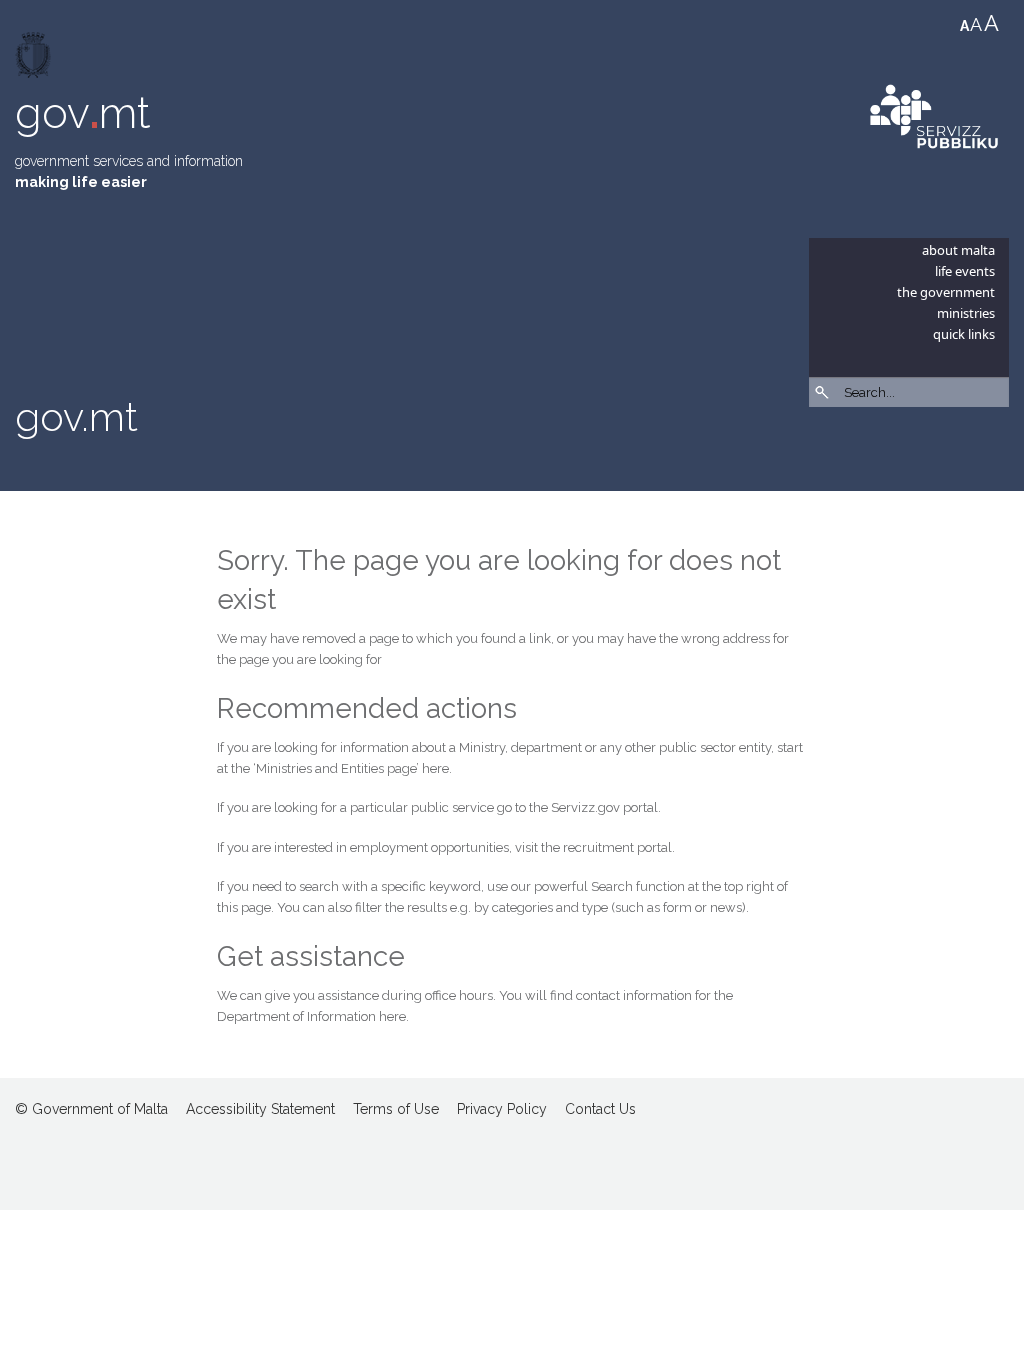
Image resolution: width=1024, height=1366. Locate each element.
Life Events (965, 271)
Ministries (966, 313)
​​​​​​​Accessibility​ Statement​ (260, 1109)
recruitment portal (617, 847)
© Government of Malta (91, 1109)
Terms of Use (396, 1109)
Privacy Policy (502, 1109)
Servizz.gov (585, 807)
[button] (999, 445)
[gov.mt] (35, 59)
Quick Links (964, 334)
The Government (946, 292)
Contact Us (600, 1109)
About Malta (958, 250)
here (435, 768)
